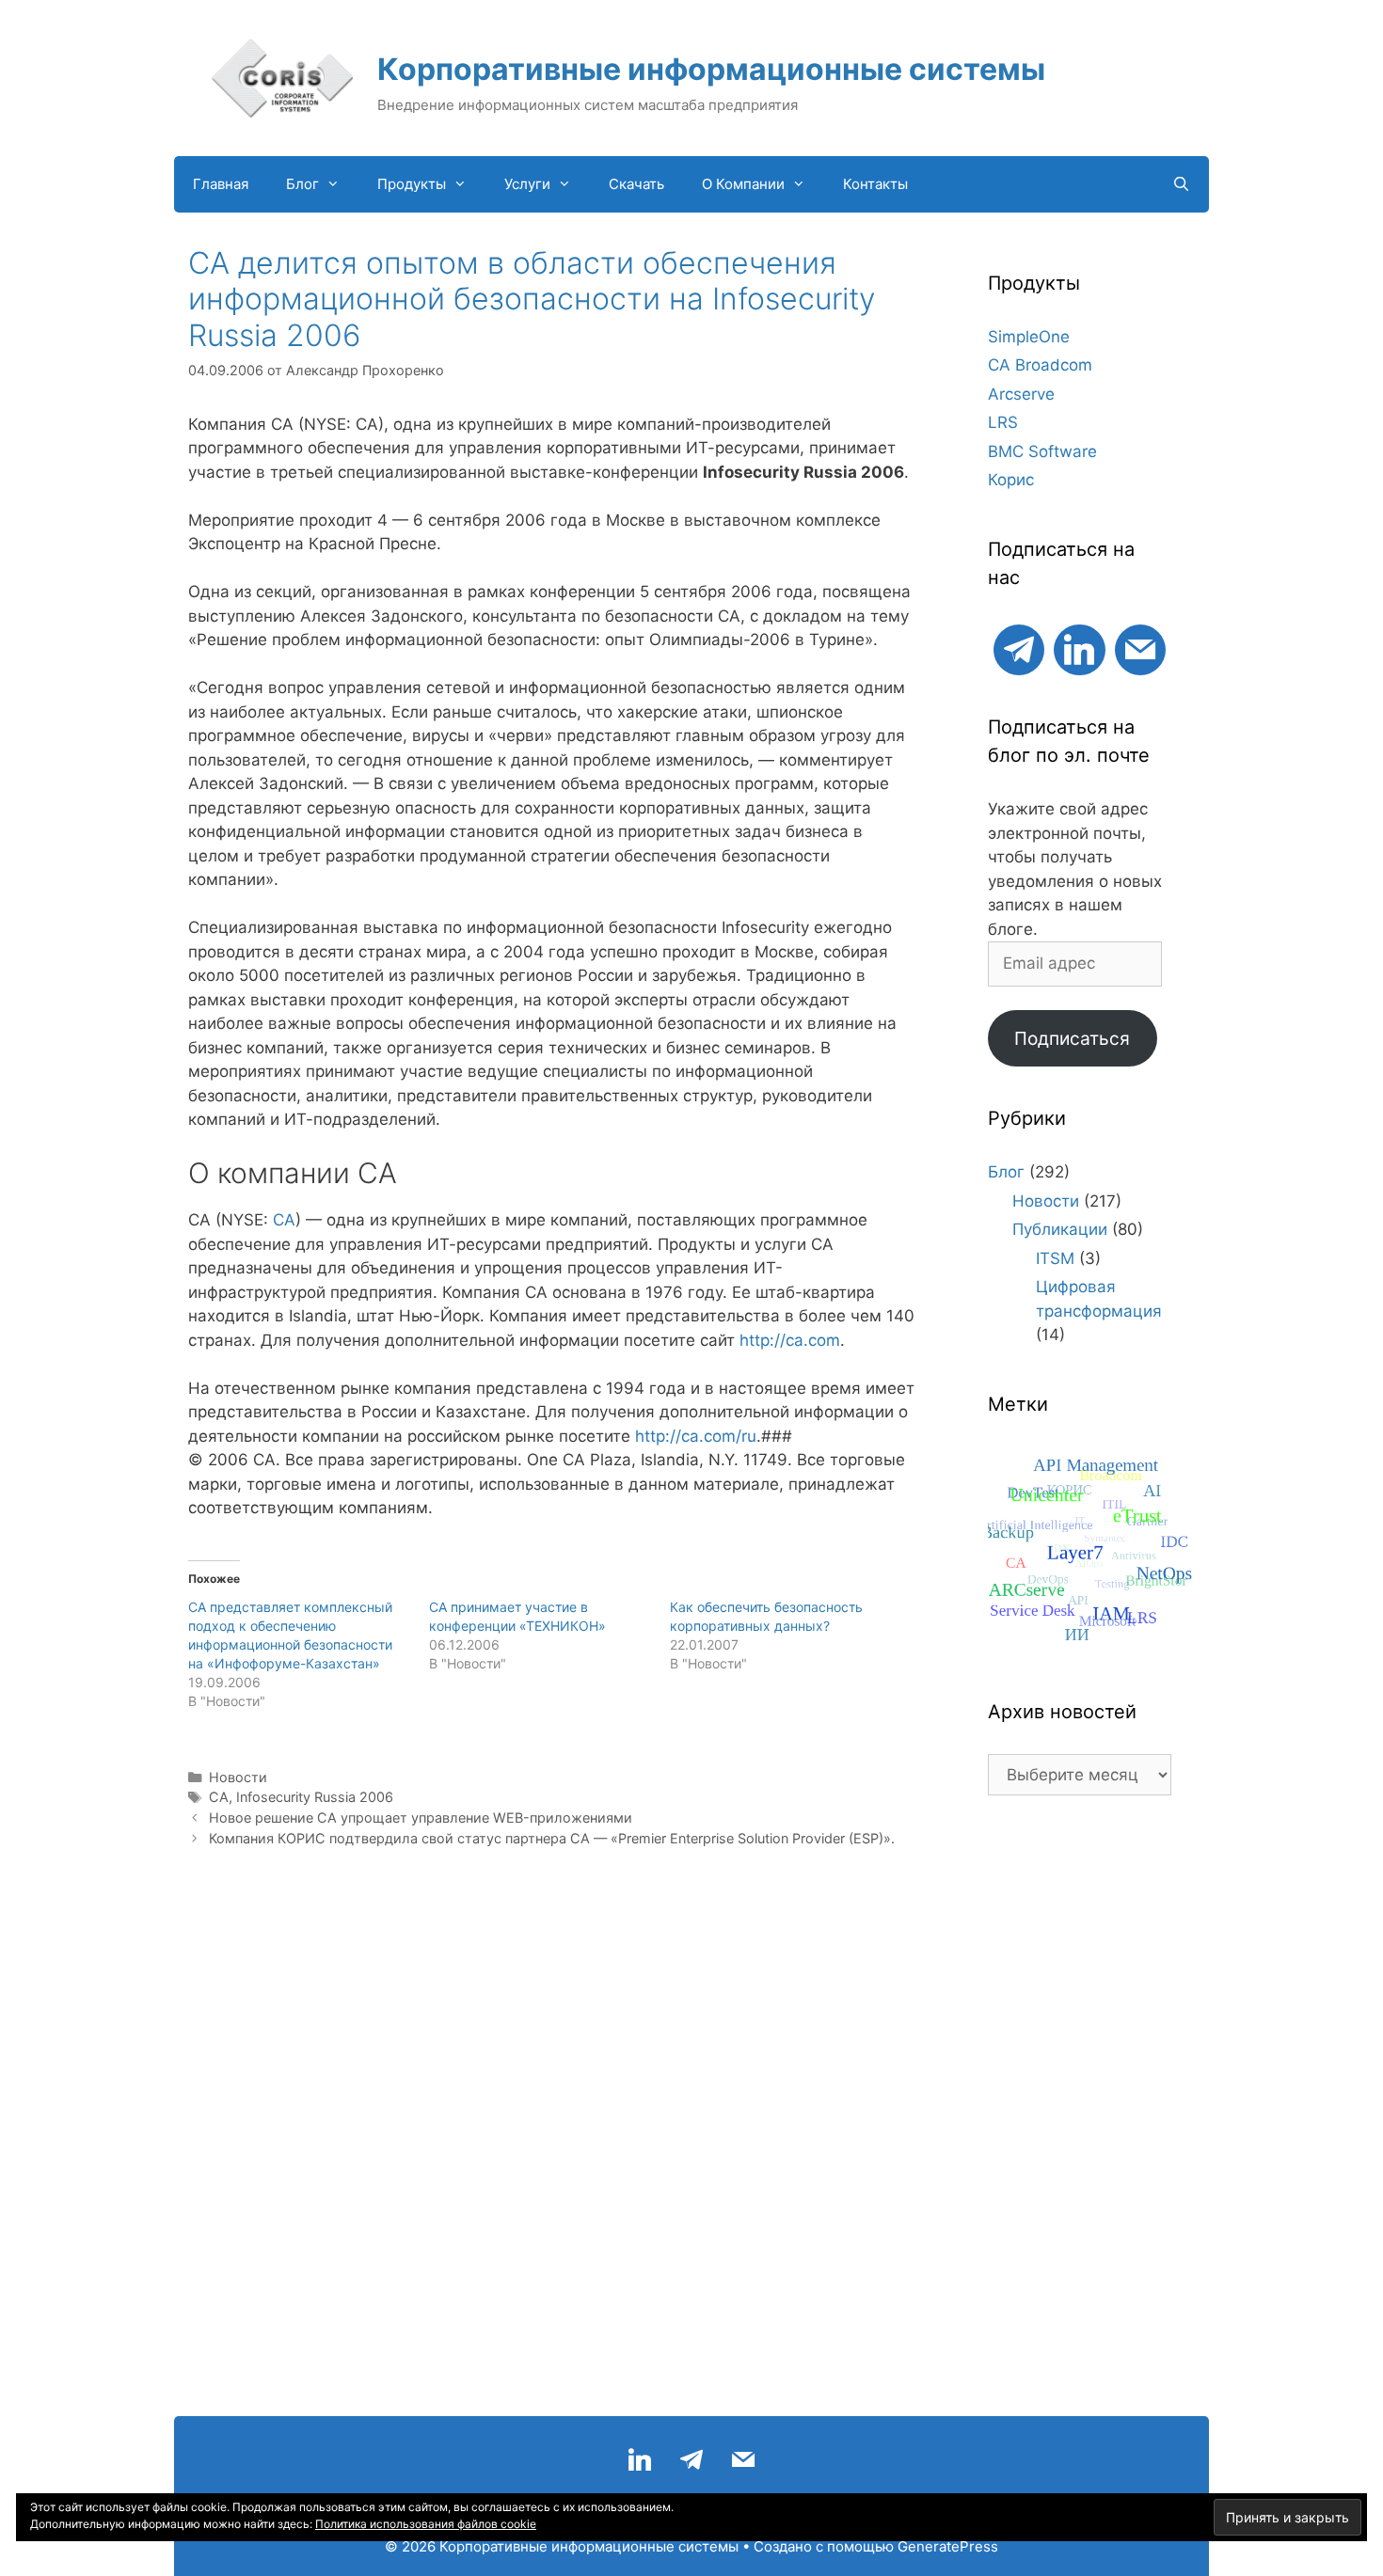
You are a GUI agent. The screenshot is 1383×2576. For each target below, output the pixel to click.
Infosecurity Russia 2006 (315, 1797)
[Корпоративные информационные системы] (282, 77)
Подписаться (1072, 1038)
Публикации (1060, 1229)
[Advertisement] (1080, 2115)
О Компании (743, 184)
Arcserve (1021, 394)
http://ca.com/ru (696, 1436)
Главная (221, 184)
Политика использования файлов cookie (426, 2524)
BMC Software (1042, 451)
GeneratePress (948, 2546)
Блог (302, 184)
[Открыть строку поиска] (1181, 184)
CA (284, 1220)
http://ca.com (790, 1340)
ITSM (1055, 1258)
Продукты (412, 184)
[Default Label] (1019, 648)
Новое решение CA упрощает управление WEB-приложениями (421, 1817)
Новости (238, 1777)
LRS (1003, 422)
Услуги (527, 184)
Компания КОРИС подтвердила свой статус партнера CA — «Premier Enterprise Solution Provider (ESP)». (552, 1838)
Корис (1011, 480)
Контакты (875, 184)
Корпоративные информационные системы (711, 69)
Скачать (636, 184)
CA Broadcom (1040, 365)
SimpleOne (1029, 337)
